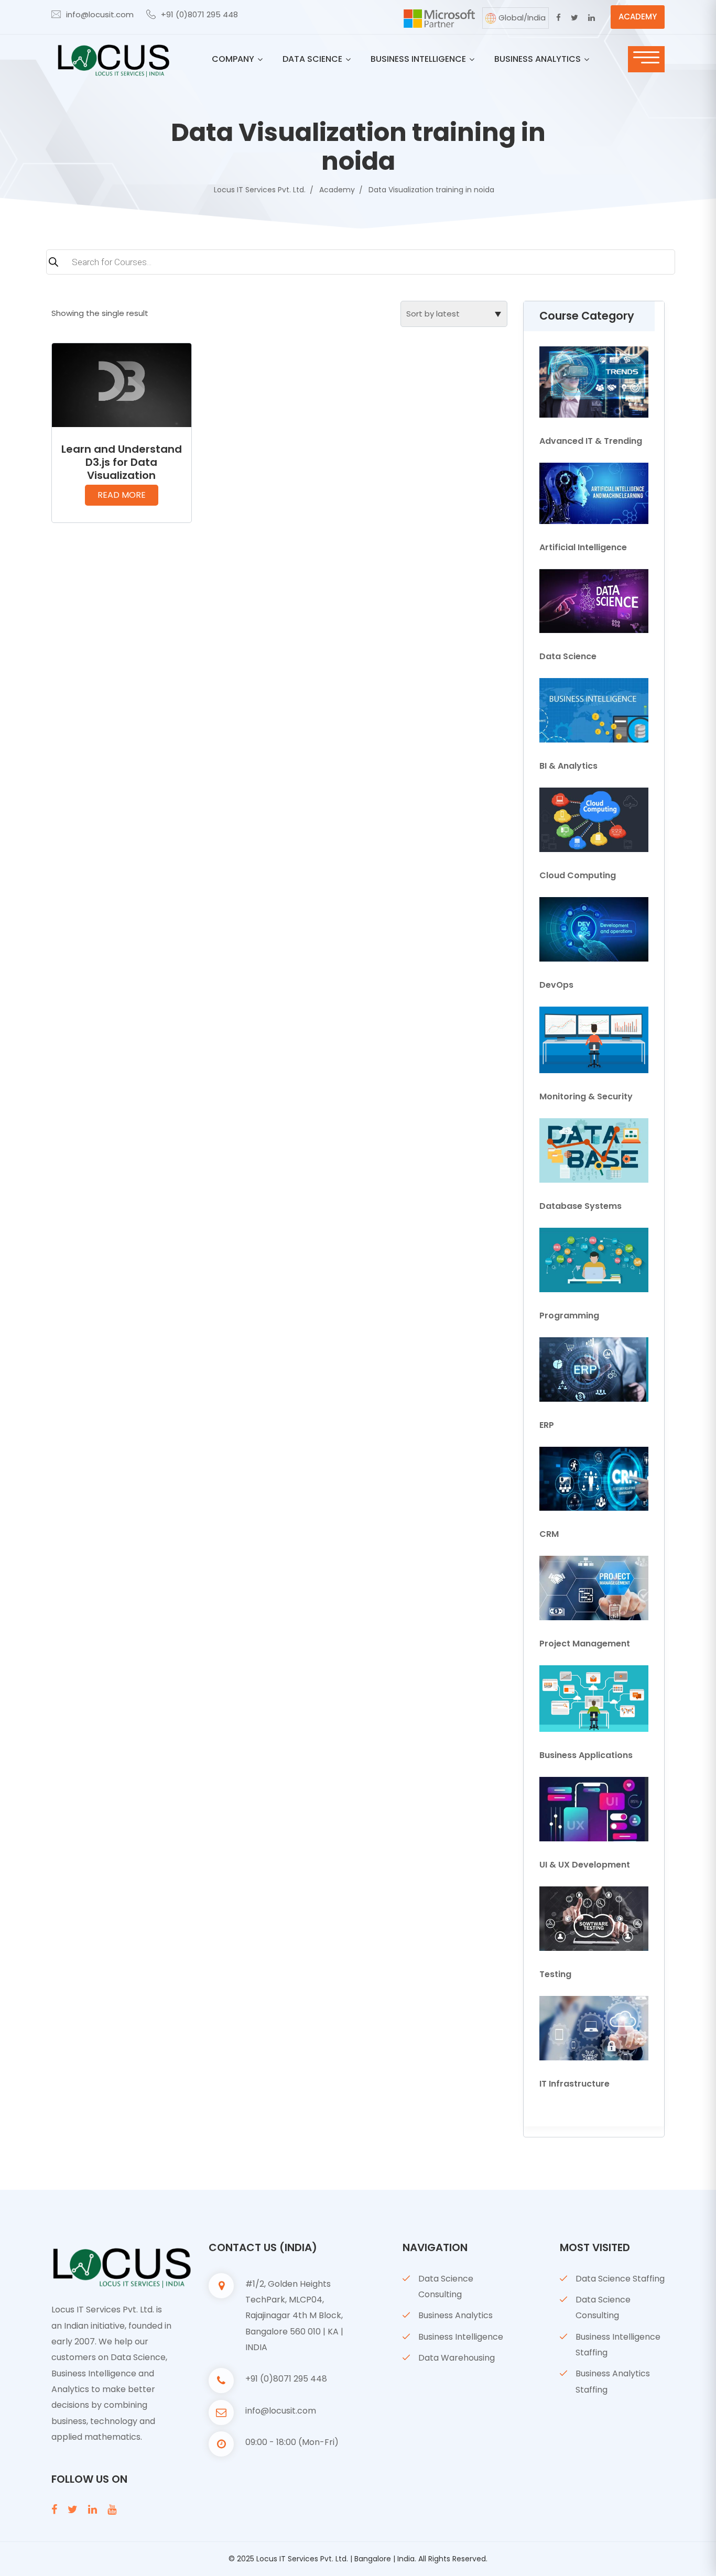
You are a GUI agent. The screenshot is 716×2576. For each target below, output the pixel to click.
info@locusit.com (100, 14)
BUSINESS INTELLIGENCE (418, 59)
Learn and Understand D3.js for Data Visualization (122, 462)
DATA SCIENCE (312, 59)
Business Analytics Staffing (613, 2381)
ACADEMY (638, 17)
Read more (122, 495)
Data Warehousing (457, 2358)
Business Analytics (455, 2315)
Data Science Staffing (620, 2279)
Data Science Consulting (446, 2286)
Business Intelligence (461, 2337)
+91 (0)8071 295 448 (199, 14)
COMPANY (233, 59)
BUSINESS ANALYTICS (538, 59)
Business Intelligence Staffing (618, 2345)
